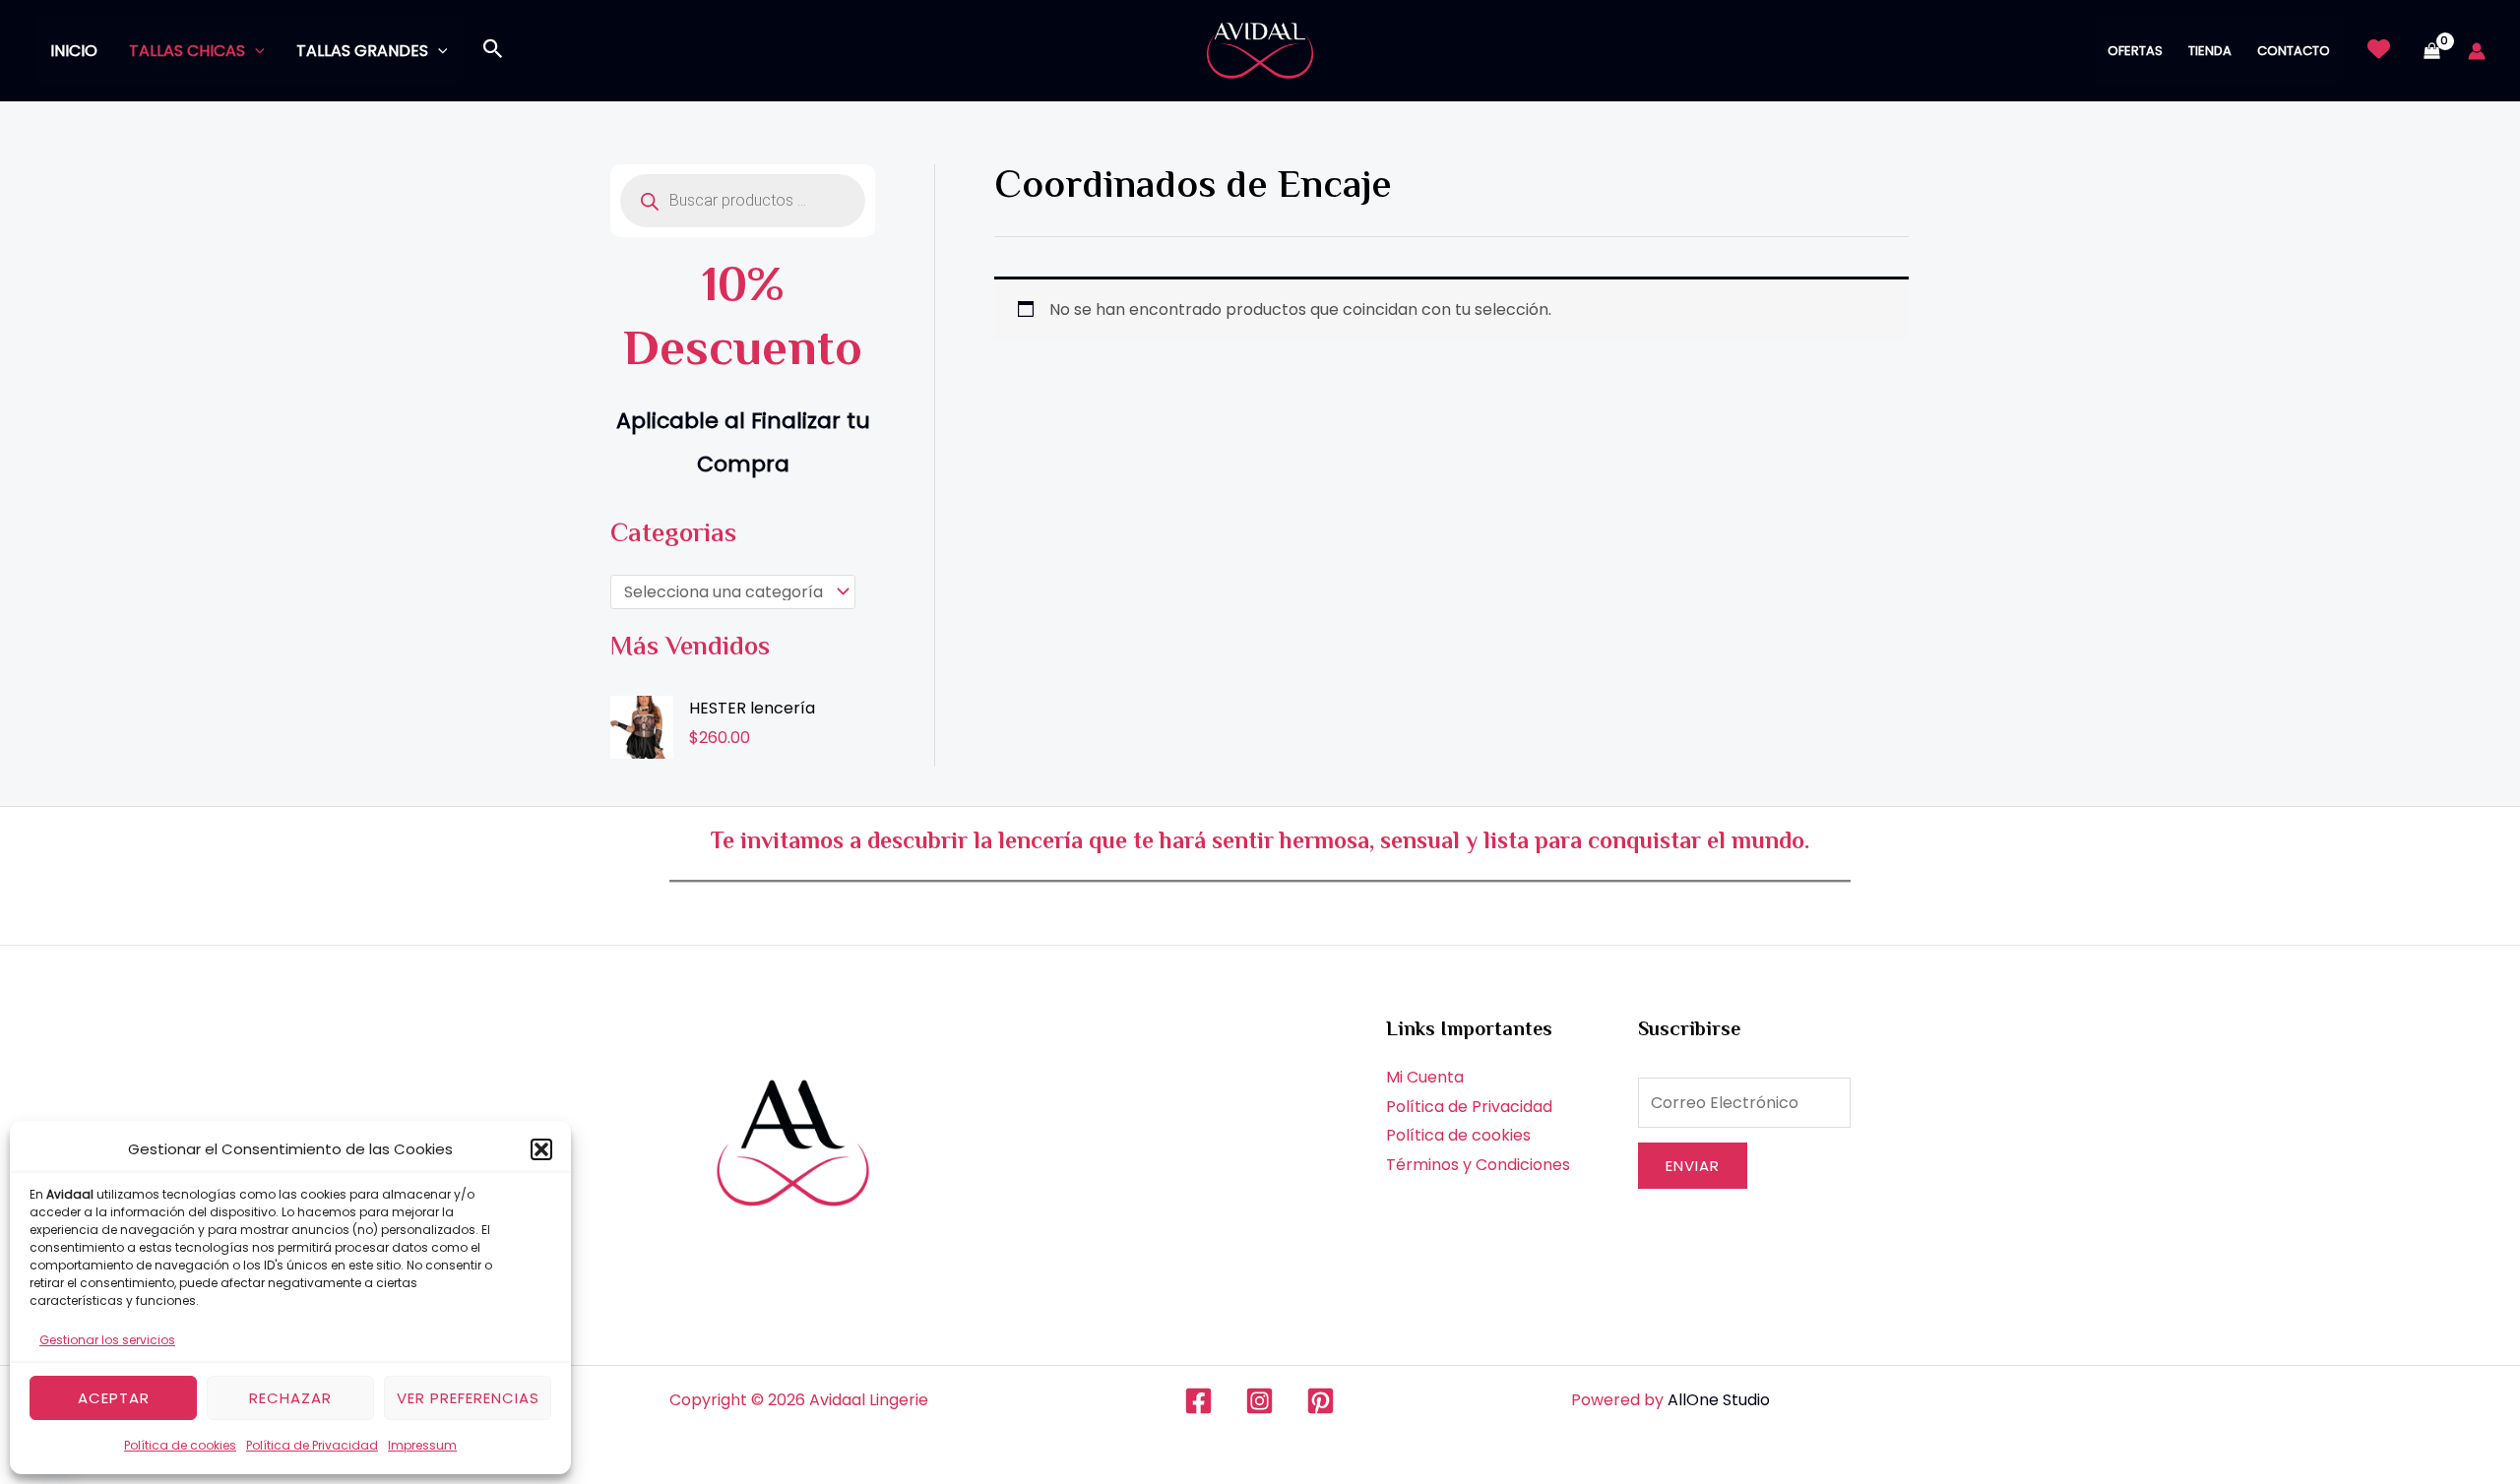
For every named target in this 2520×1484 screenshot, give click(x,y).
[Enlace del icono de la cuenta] (2477, 51)
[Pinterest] (1321, 1401)
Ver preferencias (468, 1398)
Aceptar (114, 1398)
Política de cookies (180, 1445)
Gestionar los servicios (107, 1340)
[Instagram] (1260, 1401)
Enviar (1693, 1166)
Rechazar (290, 1398)
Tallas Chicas (187, 51)
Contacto (2294, 51)
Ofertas (2135, 51)
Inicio (74, 51)
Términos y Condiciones (1478, 1165)
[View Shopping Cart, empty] (2431, 51)
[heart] (2379, 49)
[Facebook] (1198, 1401)
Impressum (422, 1445)
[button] (541, 1149)
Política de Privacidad (312, 1445)
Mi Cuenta (1425, 1077)
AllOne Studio (1719, 1400)
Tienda (2210, 51)
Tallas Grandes (362, 51)
